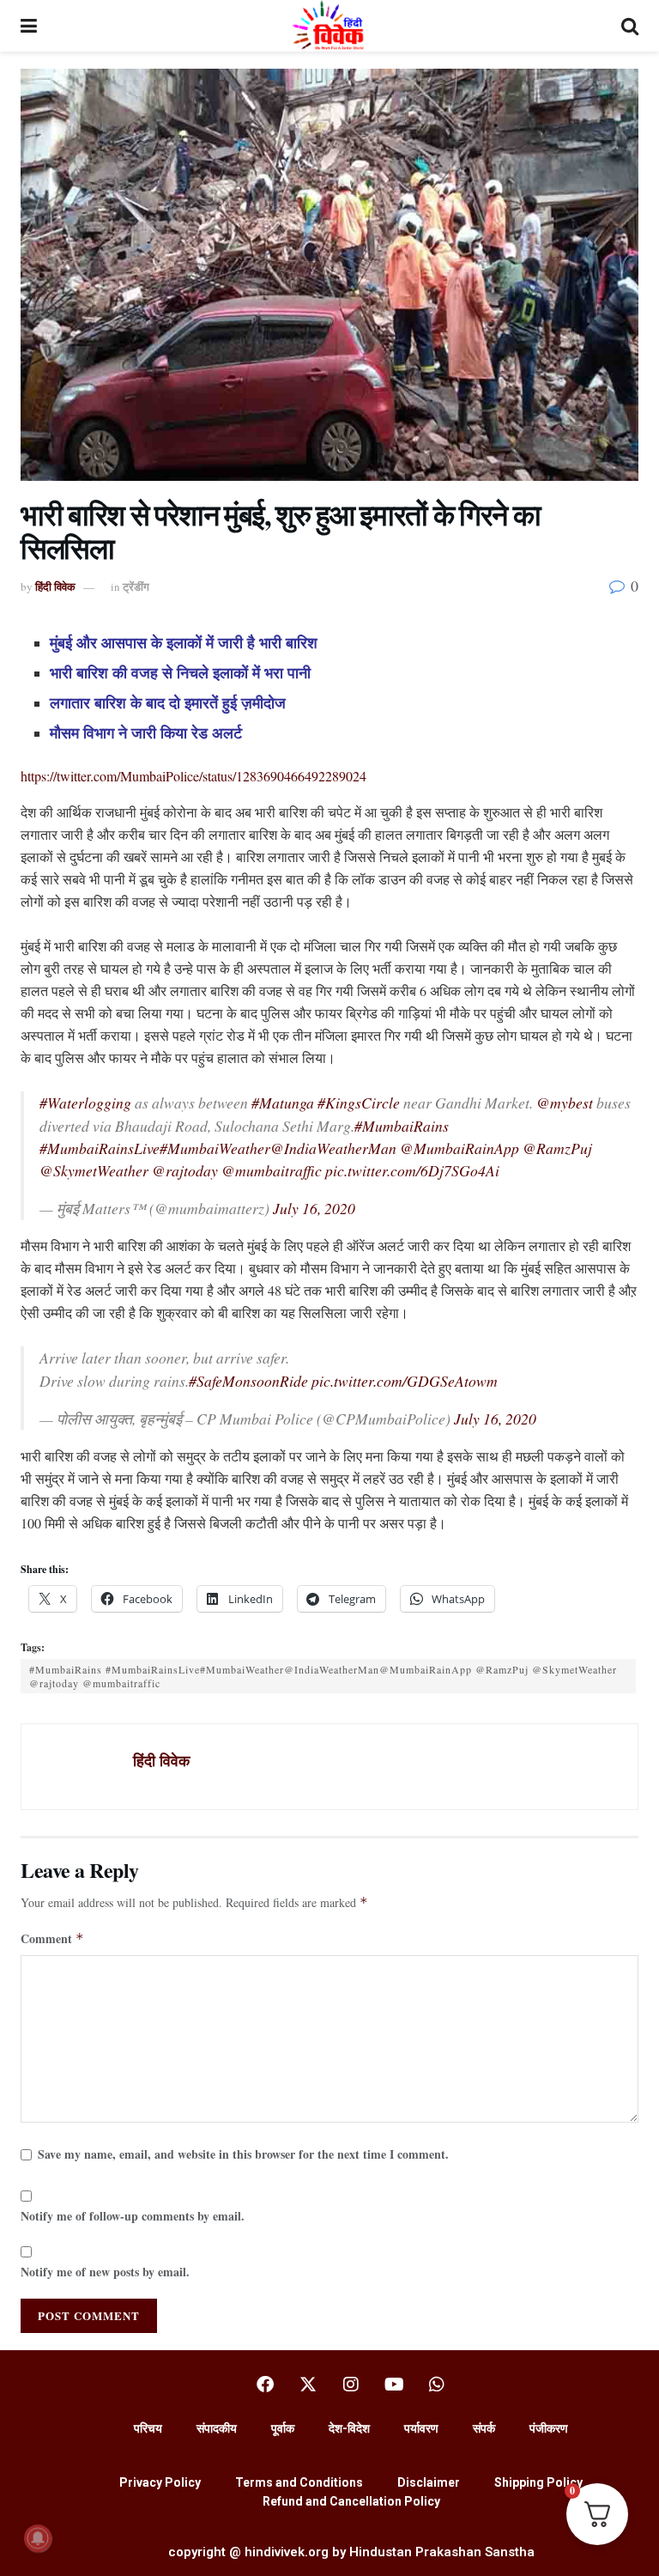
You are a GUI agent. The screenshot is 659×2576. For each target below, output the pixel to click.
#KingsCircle (359, 1103)
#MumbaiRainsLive (100, 1148)
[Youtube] (394, 2385)
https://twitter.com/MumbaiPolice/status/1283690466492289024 (193, 776)
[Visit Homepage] (329, 26)
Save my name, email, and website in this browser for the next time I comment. (243, 2154)
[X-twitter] (308, 2385)
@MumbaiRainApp (459, 1148)
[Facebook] (265, 2385)
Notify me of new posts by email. (105, 2272)
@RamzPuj (557, 1148)
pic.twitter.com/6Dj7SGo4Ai (412, 1170)
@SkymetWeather (94, 1170)
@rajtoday (185, 1170)
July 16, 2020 (314, 1208)
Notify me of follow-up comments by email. (133, 2216)
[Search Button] (630, 26)
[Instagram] (351, 2385)
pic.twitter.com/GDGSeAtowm (405, 1381)
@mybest (565, 1103)
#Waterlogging (85, 1103)
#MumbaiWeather (215, 1148)
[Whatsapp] (437, 2385)
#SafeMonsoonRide (248, 1381)
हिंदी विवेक (55, 586)
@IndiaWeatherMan (333, 1148)
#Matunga (283, 1103)
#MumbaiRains (402, 1126)
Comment (52, 1938)
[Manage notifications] (38, 2538)
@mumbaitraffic (272, 1170)
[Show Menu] (29, 26)
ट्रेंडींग (136, 586)
